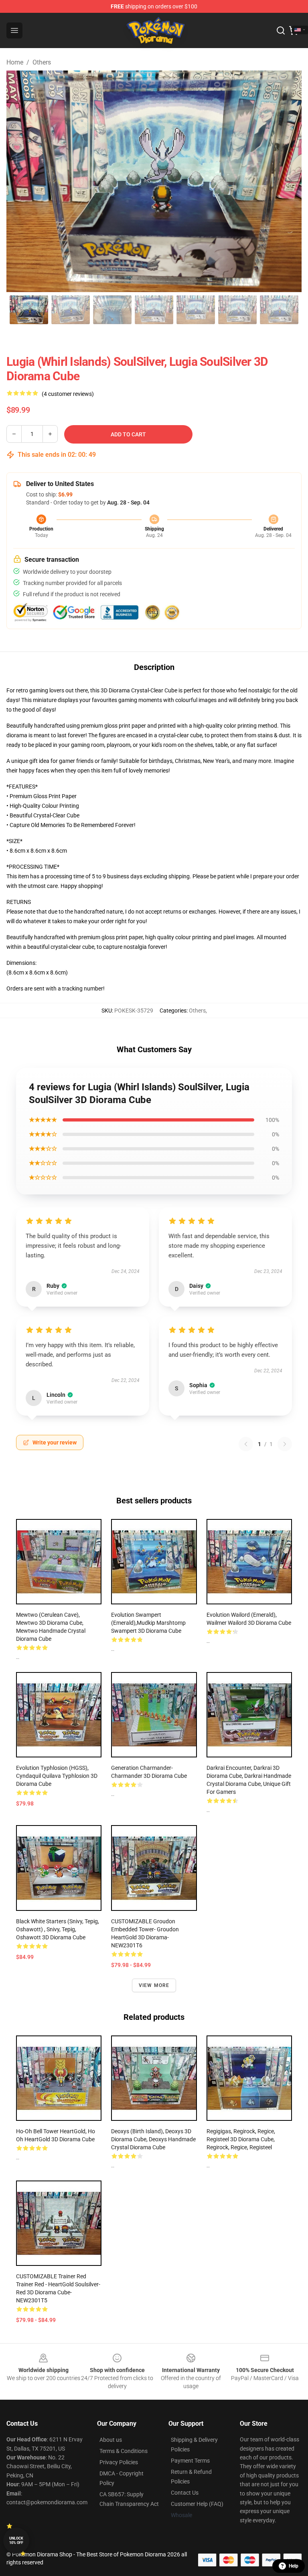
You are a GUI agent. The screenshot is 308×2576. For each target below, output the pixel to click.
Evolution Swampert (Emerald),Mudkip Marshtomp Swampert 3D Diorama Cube (148, 1623)
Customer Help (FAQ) (197, 2504)
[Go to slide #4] (154, 310)
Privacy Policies (119, 2462)
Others (42, 62)
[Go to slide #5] (196, 310)
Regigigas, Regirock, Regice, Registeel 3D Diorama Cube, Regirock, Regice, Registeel (241, 2139)
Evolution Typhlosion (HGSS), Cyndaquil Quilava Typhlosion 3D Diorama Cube (57, 1776)
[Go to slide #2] (71, 310)
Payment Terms (190, 2461)
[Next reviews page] (285, 1444)
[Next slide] (289, 181)
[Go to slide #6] (237, 310)
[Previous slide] (19, 181)
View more (154, 1985)
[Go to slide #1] (29, 310)
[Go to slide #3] (112, 310)
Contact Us (185, 2493)
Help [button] (294, 2566)
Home (15, 62)
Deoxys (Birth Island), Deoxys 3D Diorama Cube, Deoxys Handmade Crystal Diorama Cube (153, 2139)
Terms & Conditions (124, 2451)
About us (111, 2440)
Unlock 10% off (16, 2541)
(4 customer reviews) (68, 394)
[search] (281, 30)
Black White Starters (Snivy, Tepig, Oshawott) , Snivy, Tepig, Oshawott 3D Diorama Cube (58, 1929)
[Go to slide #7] (279, 310)
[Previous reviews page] (246, 1444)
